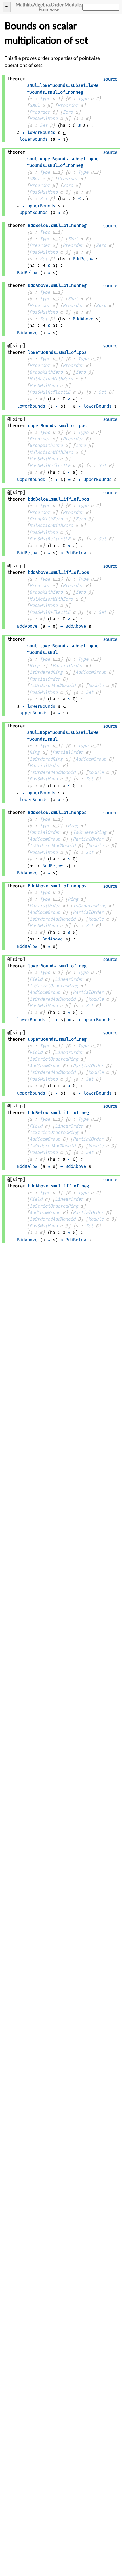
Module (96, 686)
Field (36, 979)
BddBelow (83, 259)
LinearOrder (69, 979)
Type (45, 99)
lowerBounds (41, 132)
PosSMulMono (44, 118)
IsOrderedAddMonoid (52, 686)
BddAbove (83, 319)
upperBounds (41, 206)
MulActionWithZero (51, 379)
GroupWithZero (46, 372)
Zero (68, 112)
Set (44, 125)
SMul (35, 105)
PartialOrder (68, 666)
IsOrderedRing (46, 672)
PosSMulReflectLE (50, 392)
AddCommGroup (91, 672)
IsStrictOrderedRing (54, 986)
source (110, 79)
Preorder (68, 105)
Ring (35, 666)
